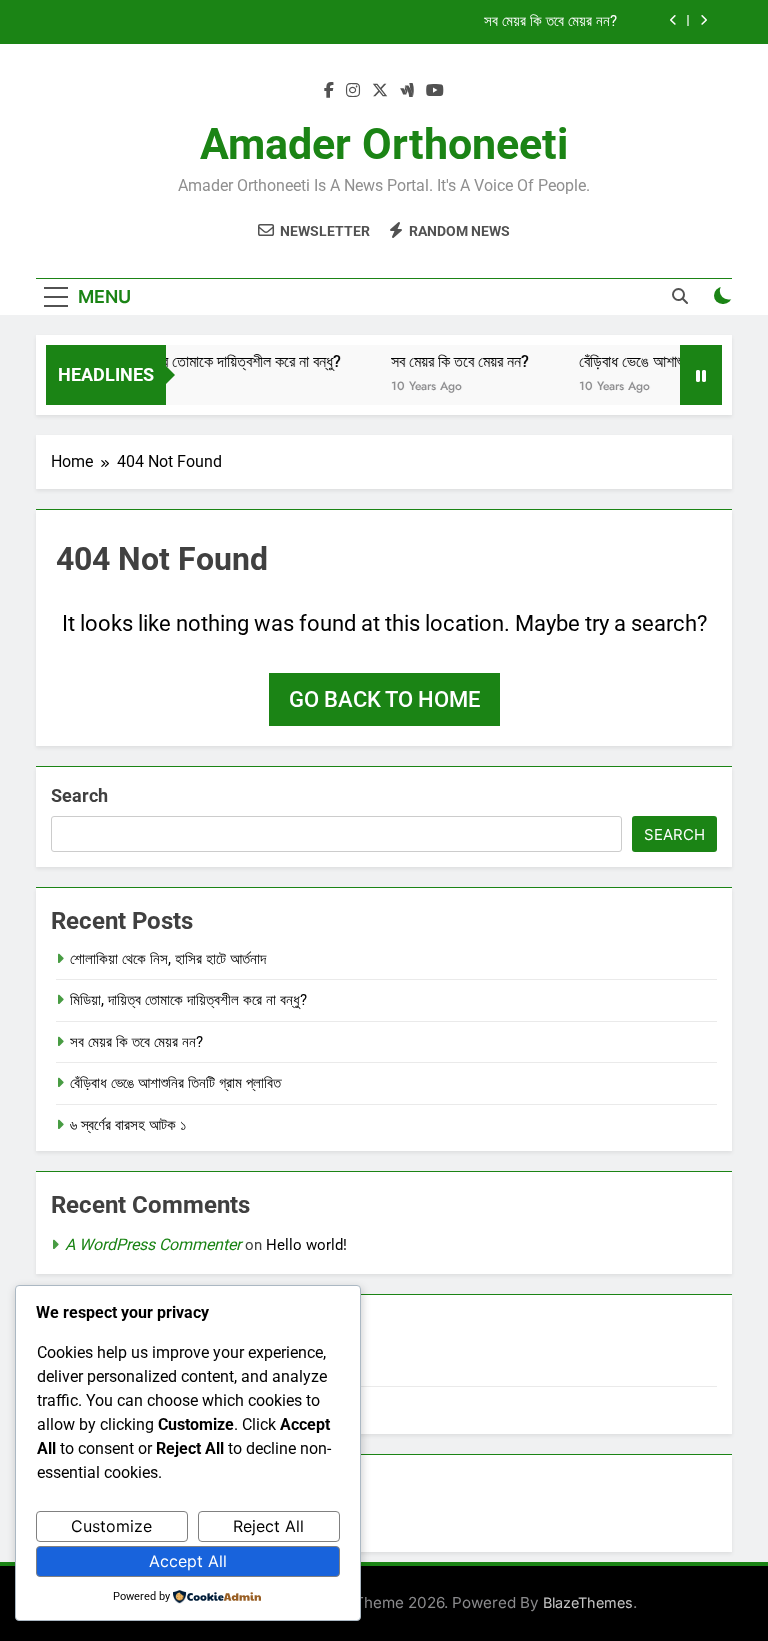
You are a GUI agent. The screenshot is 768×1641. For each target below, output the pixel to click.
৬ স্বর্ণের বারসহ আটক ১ (128, 1125)
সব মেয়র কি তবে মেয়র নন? (550, 22)
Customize (111, 1526)
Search (79, 795)
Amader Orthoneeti (384, 144)
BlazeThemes (588, 1602)
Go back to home (384, 699)
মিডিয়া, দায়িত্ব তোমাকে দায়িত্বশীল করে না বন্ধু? (206, 361)
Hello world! (306, 1245)
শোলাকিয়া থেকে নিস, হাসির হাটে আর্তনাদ (168, 959)
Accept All (188, 1561)
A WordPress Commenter (153, 1244)
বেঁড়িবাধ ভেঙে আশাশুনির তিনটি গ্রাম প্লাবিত (175, 1083)
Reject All (268, 1526)
